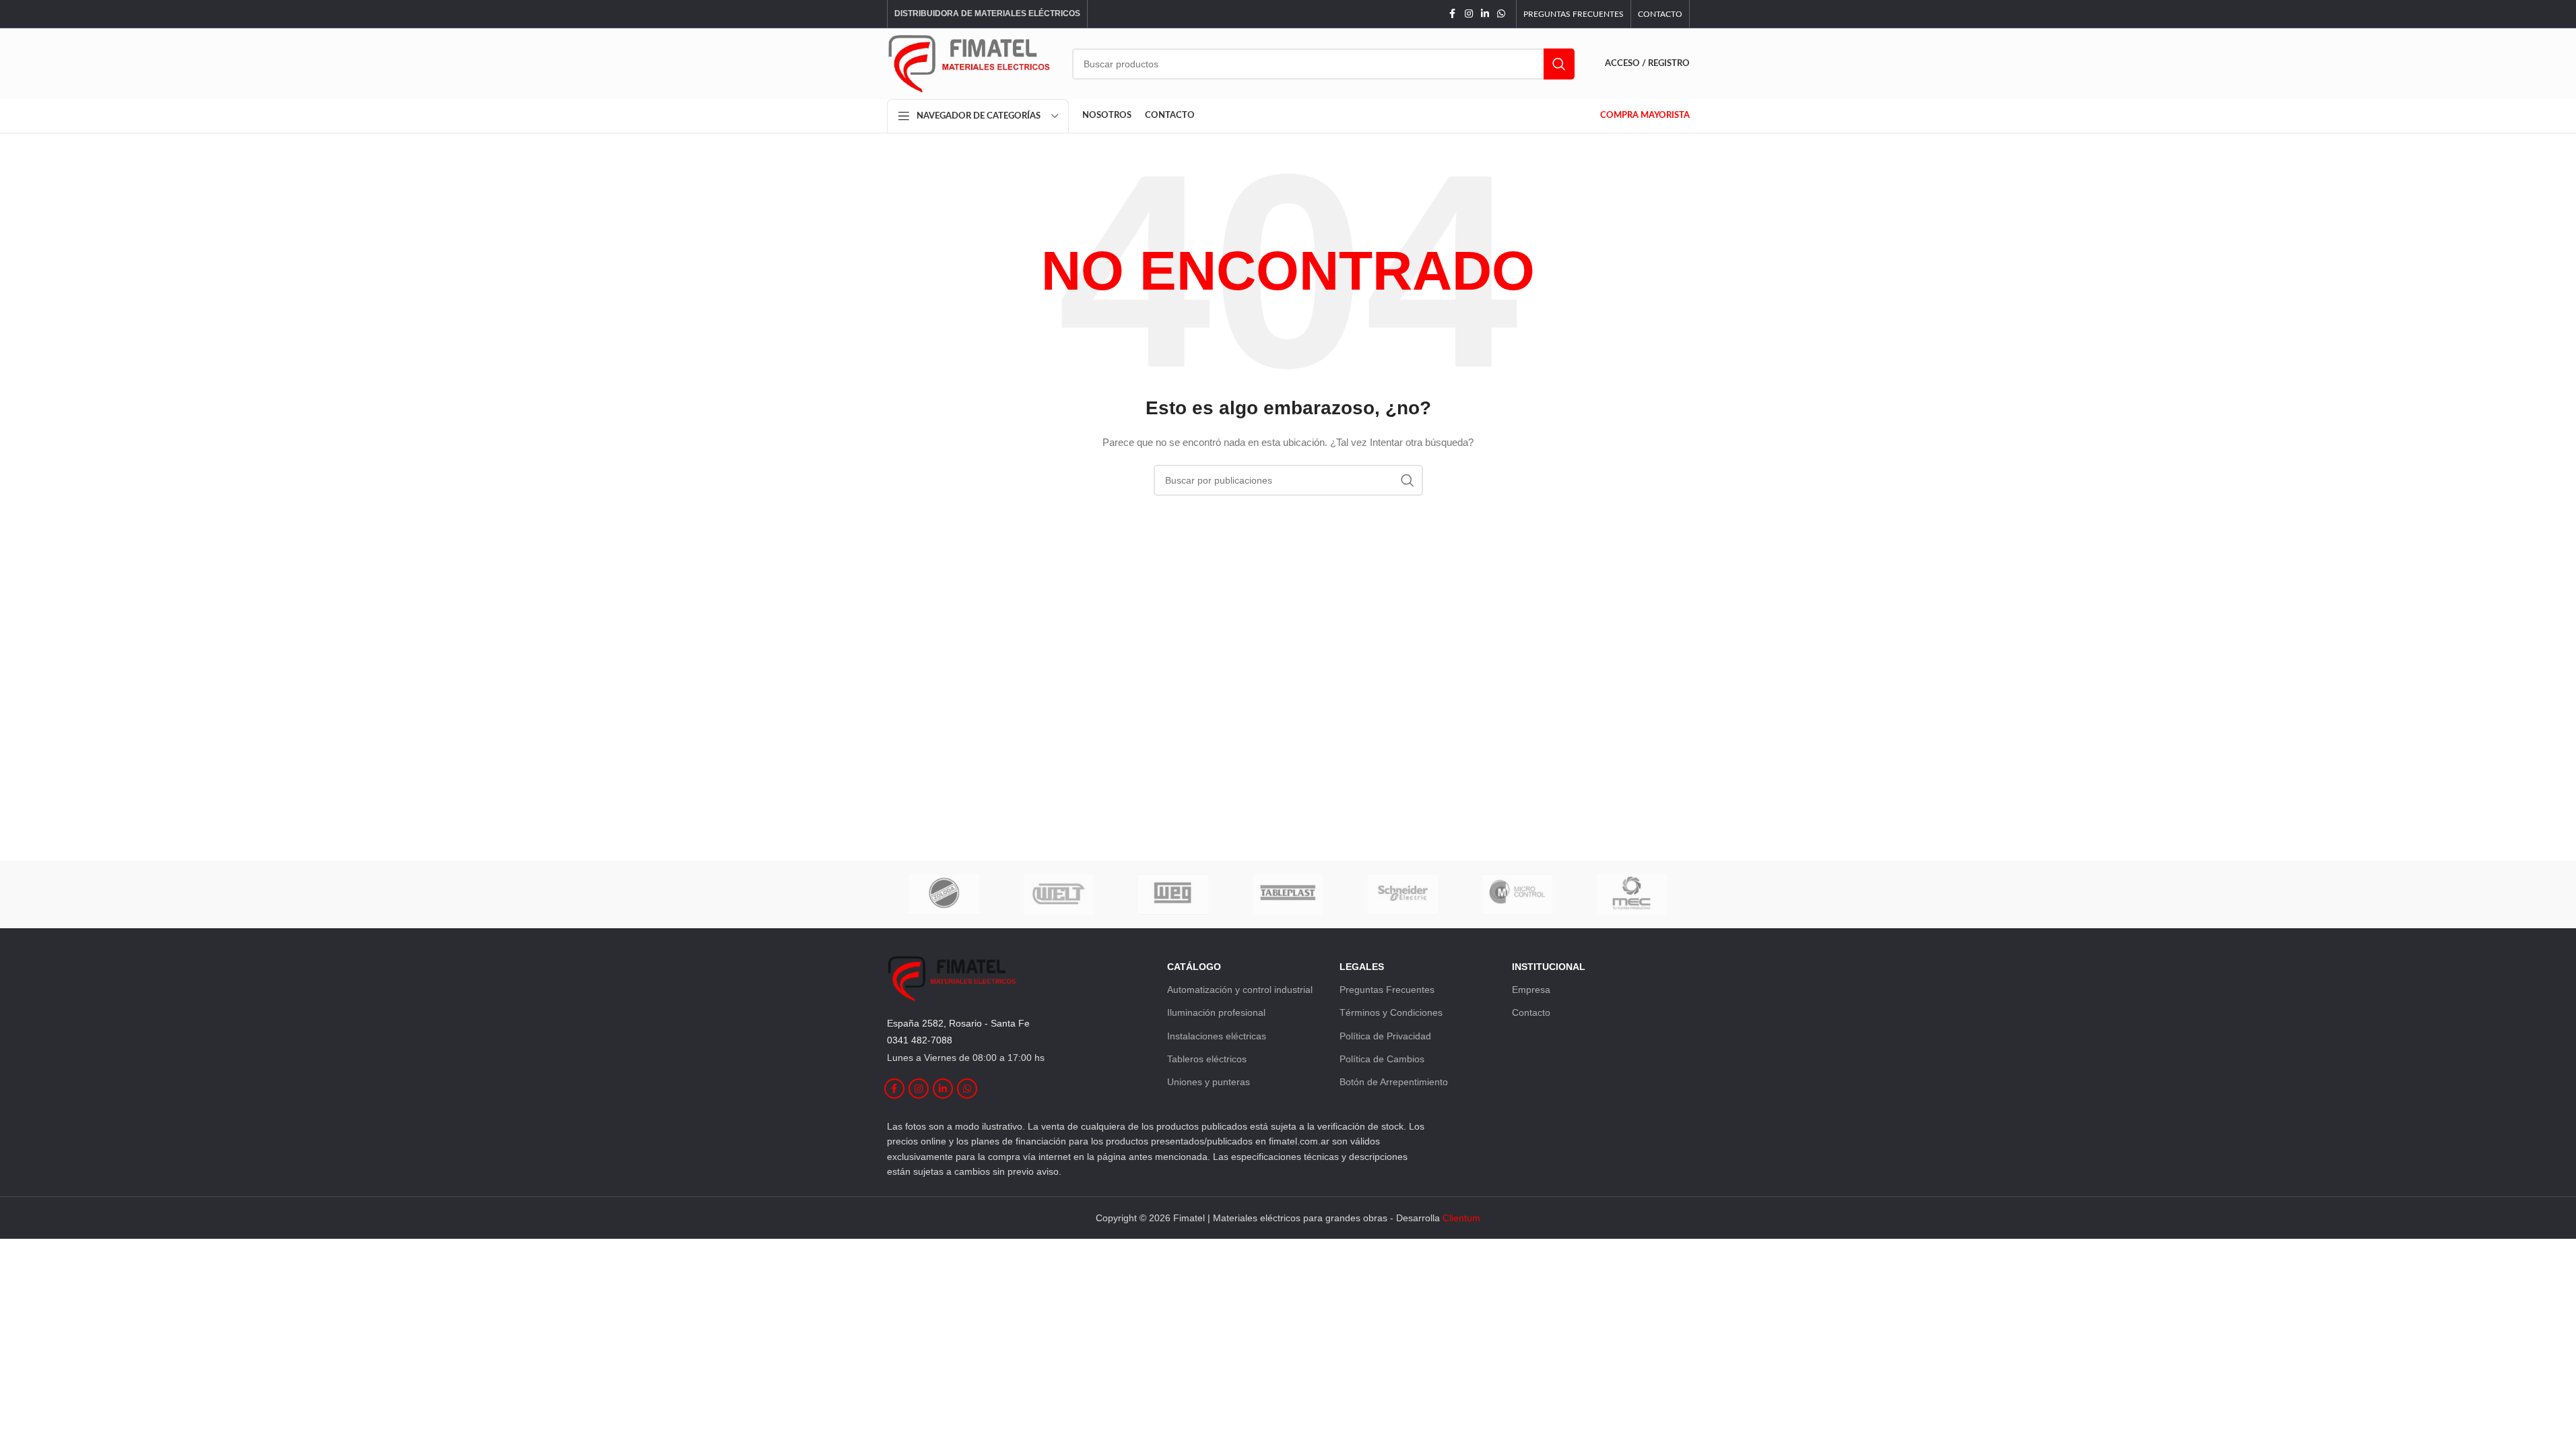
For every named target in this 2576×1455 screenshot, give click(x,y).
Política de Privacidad (1385, 1036)
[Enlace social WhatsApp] (1501, 14)
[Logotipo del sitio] (969, 63)
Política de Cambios (1382, 1059)
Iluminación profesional (1216, 1012)
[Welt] (1059, 895)
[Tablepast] (1288, 895)
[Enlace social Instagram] (1469, 14)
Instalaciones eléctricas (1217, 1036)
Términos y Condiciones (1391, 1012)
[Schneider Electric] (1403, 895)
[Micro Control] (1517, 895)
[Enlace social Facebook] (1453, 14)
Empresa (1531, 990)
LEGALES (1362, 967)
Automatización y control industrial (1240, 990)
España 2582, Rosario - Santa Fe (958, 1023)
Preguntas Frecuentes (1387, 990)
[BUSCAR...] (1559, 64)
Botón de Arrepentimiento (1394, 1082)
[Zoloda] (944, 895)
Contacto (1531, 1012)
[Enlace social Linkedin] (1485, 14)
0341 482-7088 (920, 1040)
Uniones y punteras (1209, 1082)
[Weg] (1173, 895)
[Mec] (1632, 895)
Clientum (1461, 1218)
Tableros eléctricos (1207, 1059)
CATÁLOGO (1194, 967)
